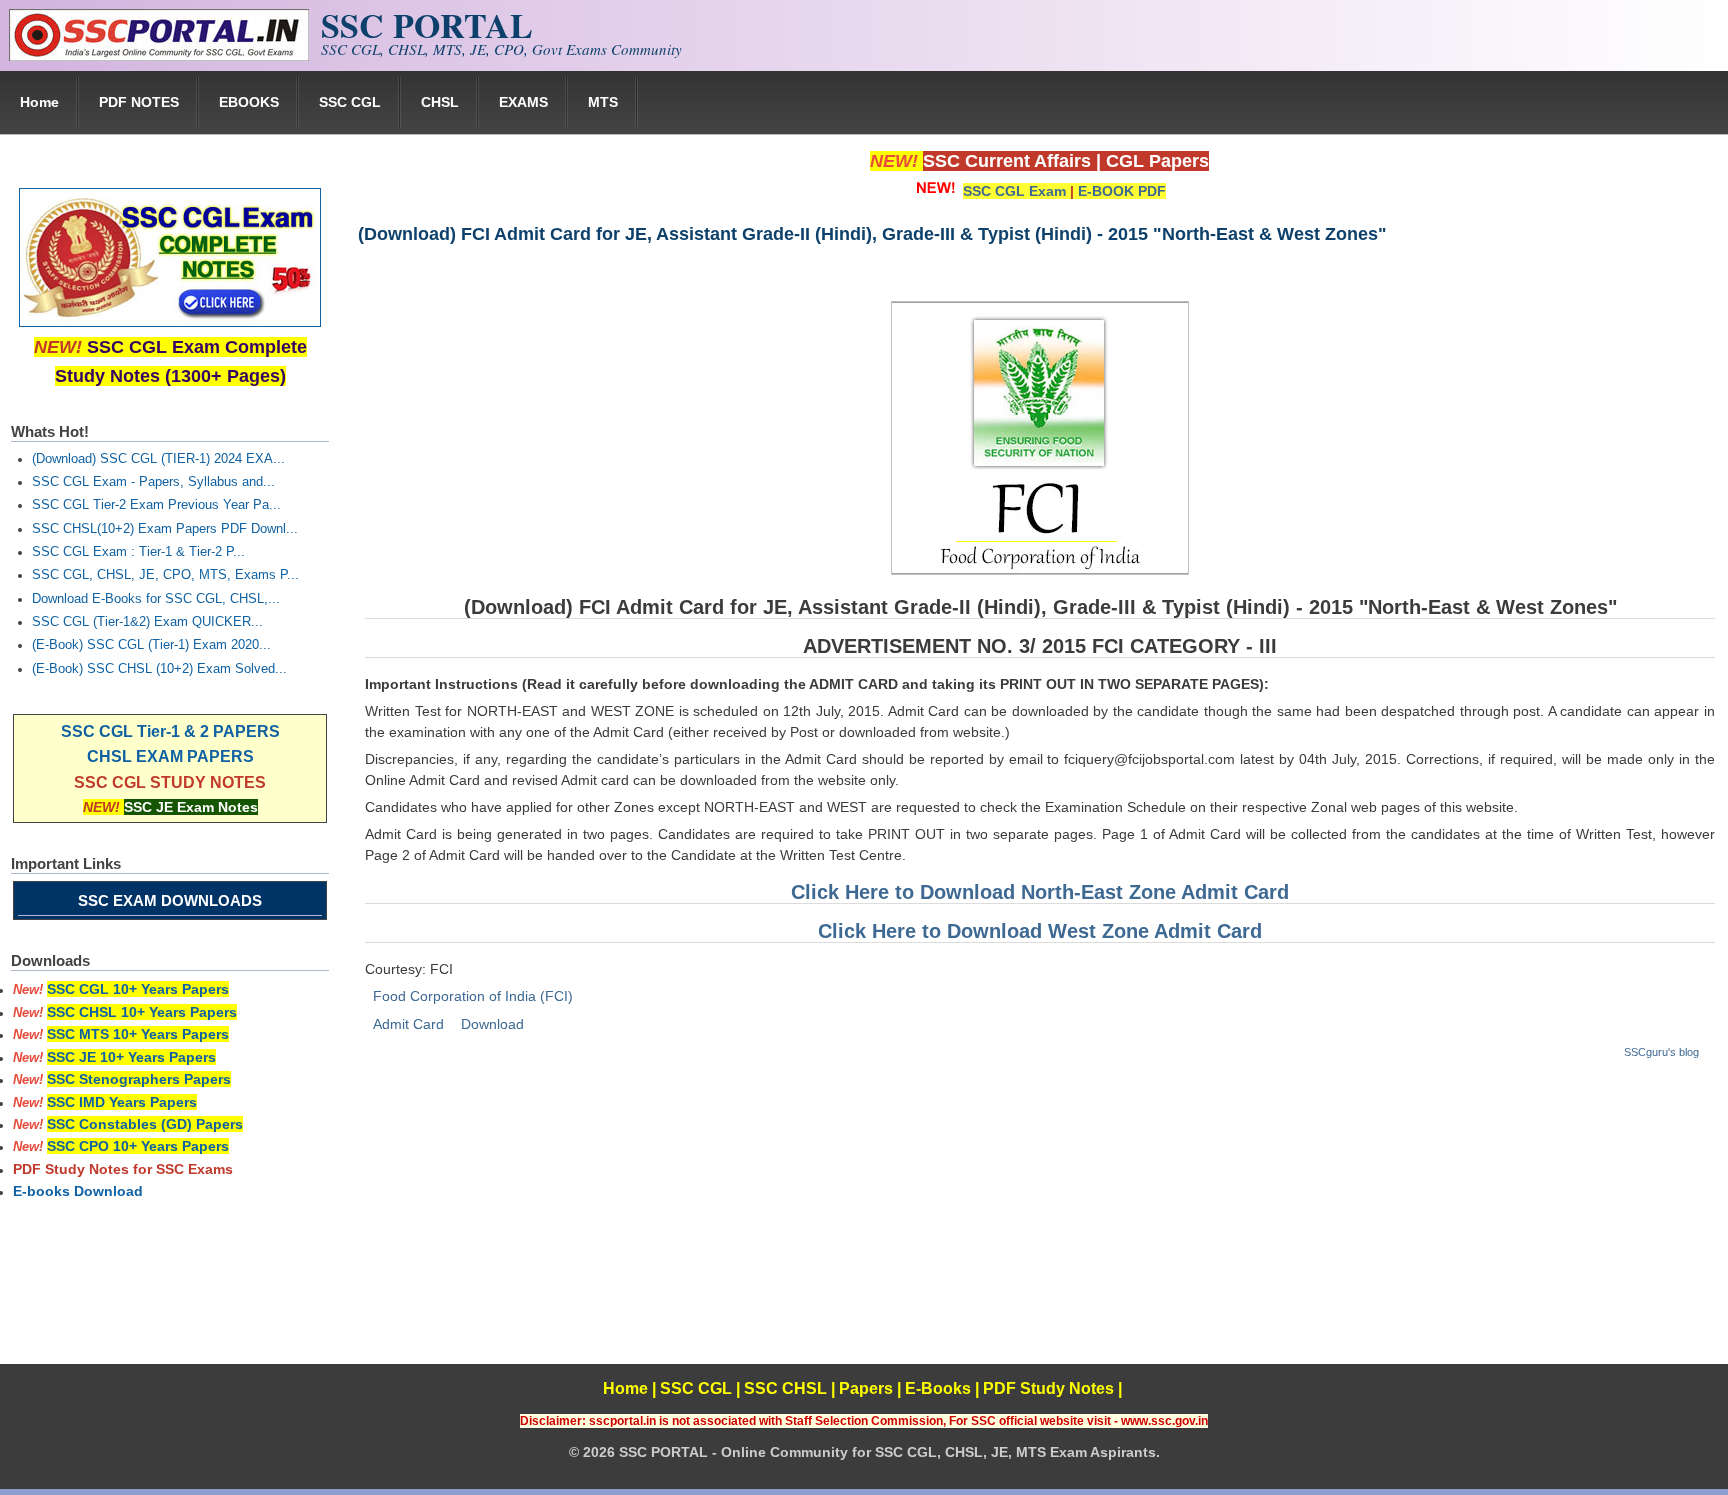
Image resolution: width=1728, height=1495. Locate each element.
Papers (866, 1388)
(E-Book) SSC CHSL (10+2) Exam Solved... (159, 669)
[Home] (159, 56)
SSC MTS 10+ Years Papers (138, 1034)
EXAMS (523, 102)
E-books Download (78, 1191)
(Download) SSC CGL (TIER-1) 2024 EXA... (158, 459)
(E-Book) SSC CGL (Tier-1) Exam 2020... (151, 645)
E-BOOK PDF (1122, 191)
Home (39, 102)
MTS (603, 102)
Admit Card (408, 1024)
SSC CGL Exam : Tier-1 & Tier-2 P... (138, 552)
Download (492, 1024)
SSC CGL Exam (1014, 191)
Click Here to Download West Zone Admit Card (1040, 931)
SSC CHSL (785, 1388)
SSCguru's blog (1661, 1052)
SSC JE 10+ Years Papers (131, 1057)
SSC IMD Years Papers (122, 1102)
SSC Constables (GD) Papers (145, 1124)
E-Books (938, 1388)
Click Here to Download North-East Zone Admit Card (1040, 892)
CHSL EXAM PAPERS (170, 756)
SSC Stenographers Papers (139, 1079)
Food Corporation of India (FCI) (473, 996)
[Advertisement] (1039, 1224)
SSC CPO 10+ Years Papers (138, 1146)
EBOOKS (249, 102)
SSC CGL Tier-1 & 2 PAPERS (170, 731)
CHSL (440, 102)
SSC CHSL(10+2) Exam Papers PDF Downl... (165, 529)
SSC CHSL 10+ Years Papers (142, 1012)
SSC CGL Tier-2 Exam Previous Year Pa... (156, 505)
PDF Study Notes (1048, 1388)
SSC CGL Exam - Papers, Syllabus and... (153, 482)
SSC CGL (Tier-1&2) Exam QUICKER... (147, 622)
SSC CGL (350, 102)
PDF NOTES (139, 102)
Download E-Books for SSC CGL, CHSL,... (156, 599)
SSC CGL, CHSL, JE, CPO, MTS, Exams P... (165, 575)
